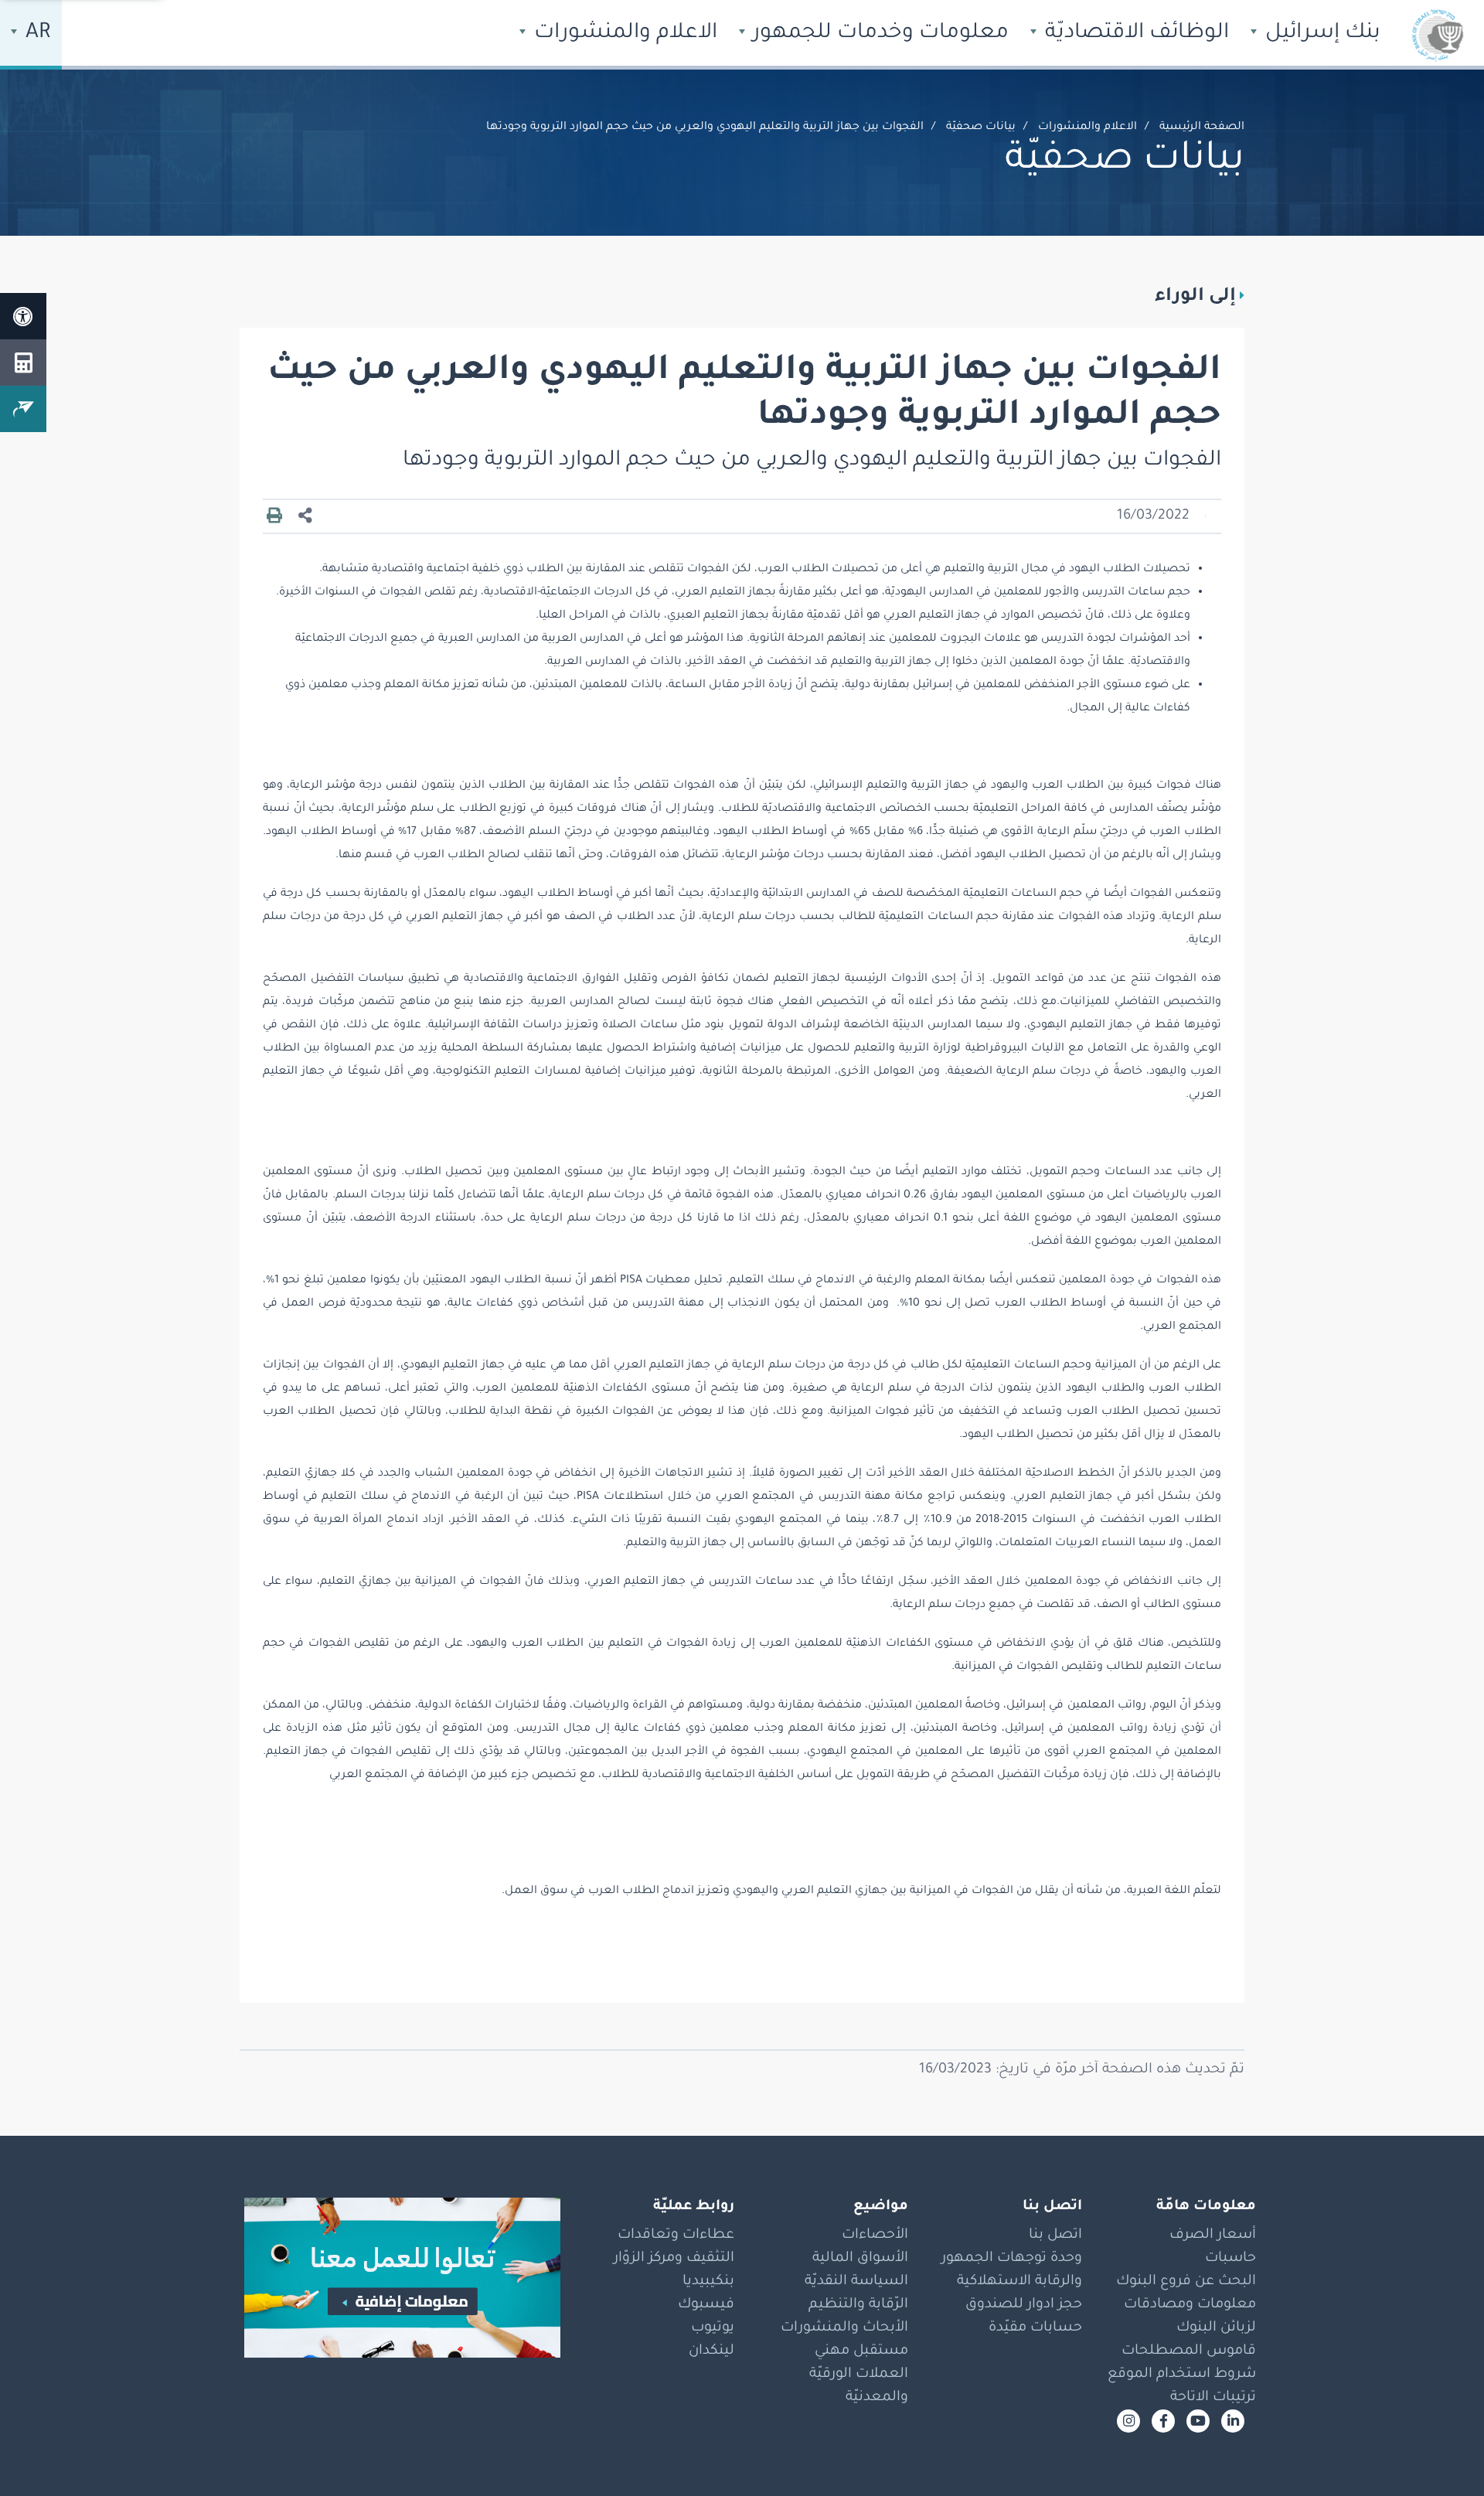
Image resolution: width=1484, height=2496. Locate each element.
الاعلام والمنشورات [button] (623, 34)
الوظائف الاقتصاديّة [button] (1134, 34)
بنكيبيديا (708, 2282)
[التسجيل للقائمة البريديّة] (23, 409)
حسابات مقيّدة (1035, 2328)
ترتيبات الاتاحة (1213, 2398)
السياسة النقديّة (856, 2282)
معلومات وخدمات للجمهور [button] (878, 34)
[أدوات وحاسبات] (23, 363)
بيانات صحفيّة (981, 128)
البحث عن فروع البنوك (1186, 2282)
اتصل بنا (1055, 2236)
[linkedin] (1233, 2421)
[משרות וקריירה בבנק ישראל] (394, 2278)
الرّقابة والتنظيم (858, 2305)
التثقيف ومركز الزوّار (674, 2259)
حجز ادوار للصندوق (1024, 2305)
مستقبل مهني (861, 2351)
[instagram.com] (1128, 2421)
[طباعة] (274, 516)
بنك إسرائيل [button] (1320, 34)
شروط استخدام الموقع (1182, 2375)
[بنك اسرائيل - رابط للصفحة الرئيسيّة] (1438, 35)
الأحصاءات (875, 2236)
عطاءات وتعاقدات (676, 2236)
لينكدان (711, 2351)
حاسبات (1230, 2259)
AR (36, 34)
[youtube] (1198, 2421)
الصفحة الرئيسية (1202, 128)
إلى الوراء (1195, 297)
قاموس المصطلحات (1189, 2351)
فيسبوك (706, 2305)
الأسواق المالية (860, 2259)
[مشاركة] (305, 517)
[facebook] (1163, 2421)
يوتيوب (713, 2328)
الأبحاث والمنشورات (844, 2328)
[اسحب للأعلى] (1441, 2453)
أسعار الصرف (1213, 2236)
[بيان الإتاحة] (23, 316)
